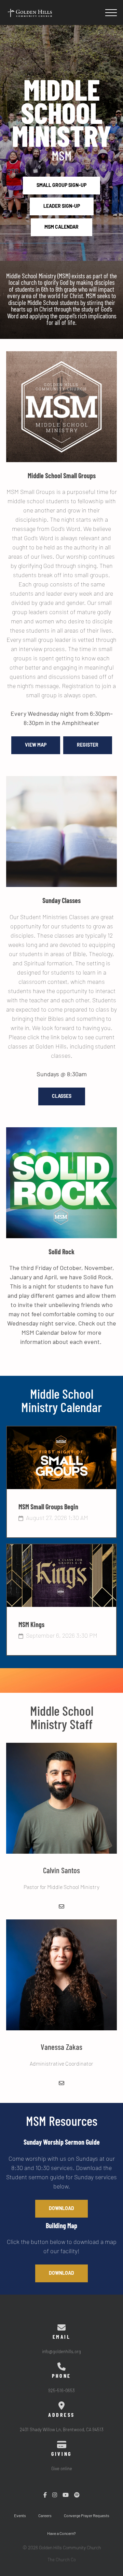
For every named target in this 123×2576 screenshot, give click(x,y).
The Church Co (62, 2560)
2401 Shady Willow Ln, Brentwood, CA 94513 (62, 2430)
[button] (111, 13)
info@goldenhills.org (61, 2352)
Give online (62, 2469)
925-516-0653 (61, 2391)
